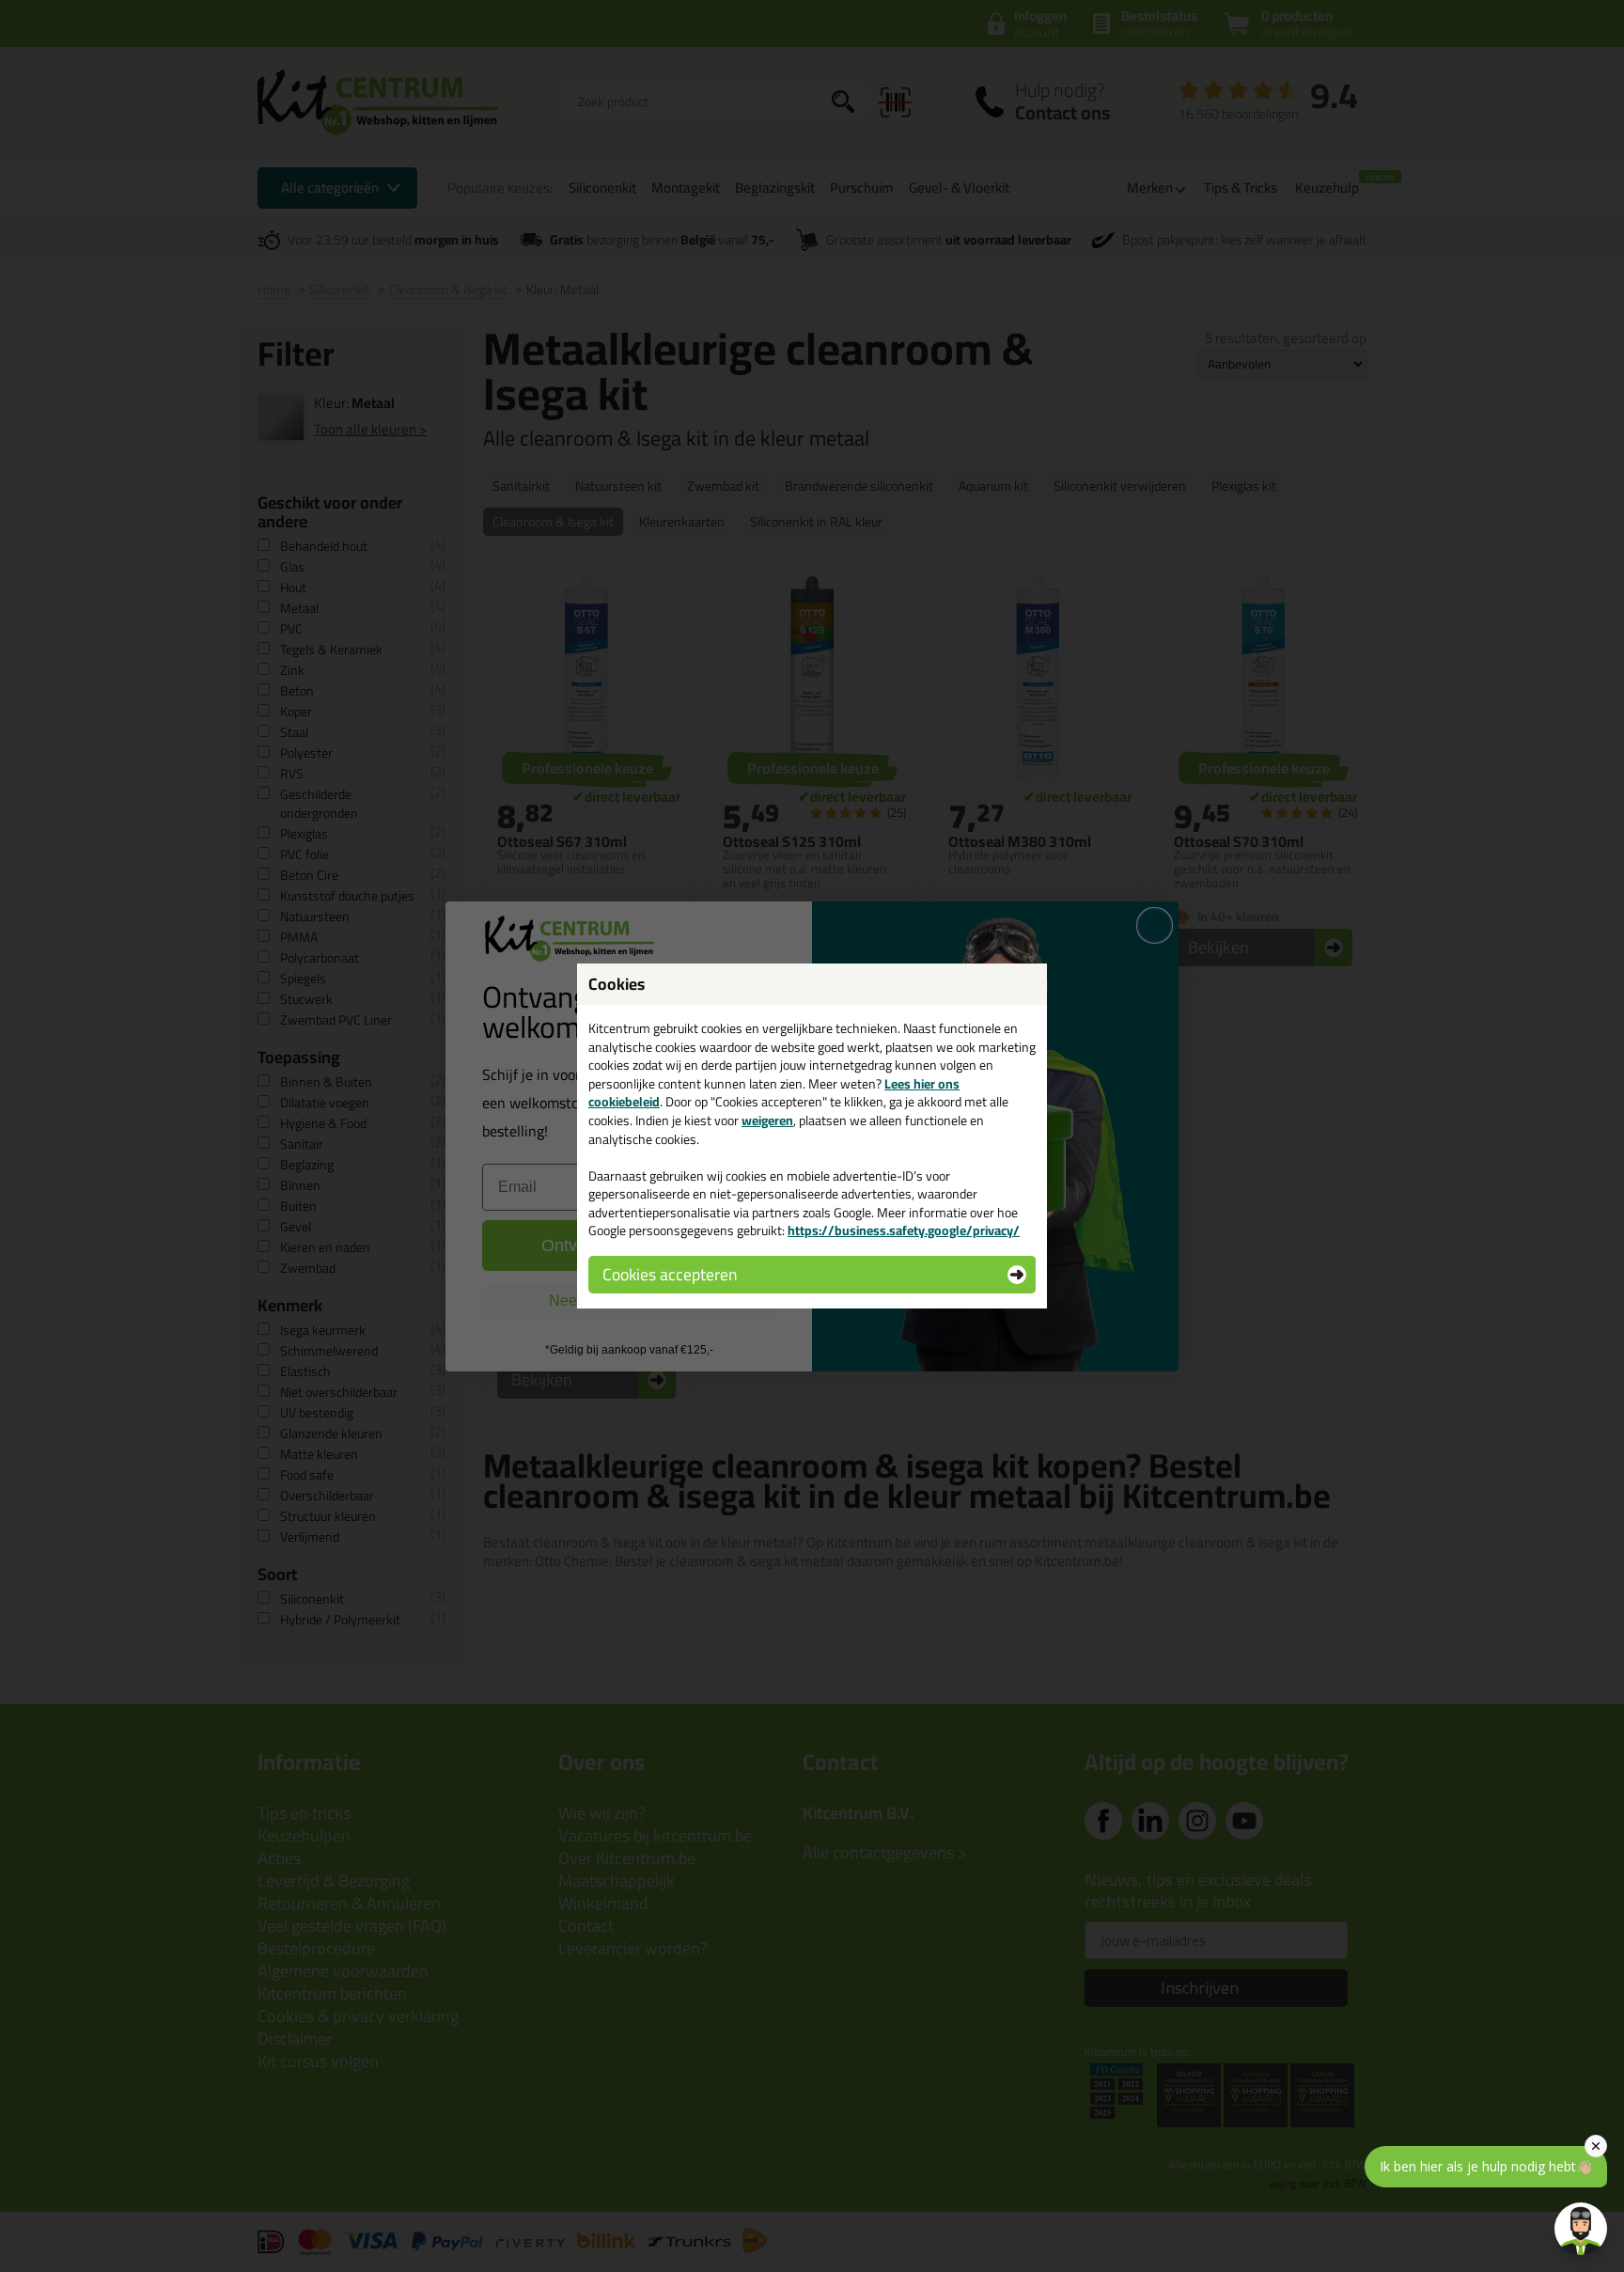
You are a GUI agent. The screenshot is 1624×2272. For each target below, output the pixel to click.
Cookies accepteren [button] (670, 1274)
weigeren (767, 1120)
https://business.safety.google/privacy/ (904, 1230)
